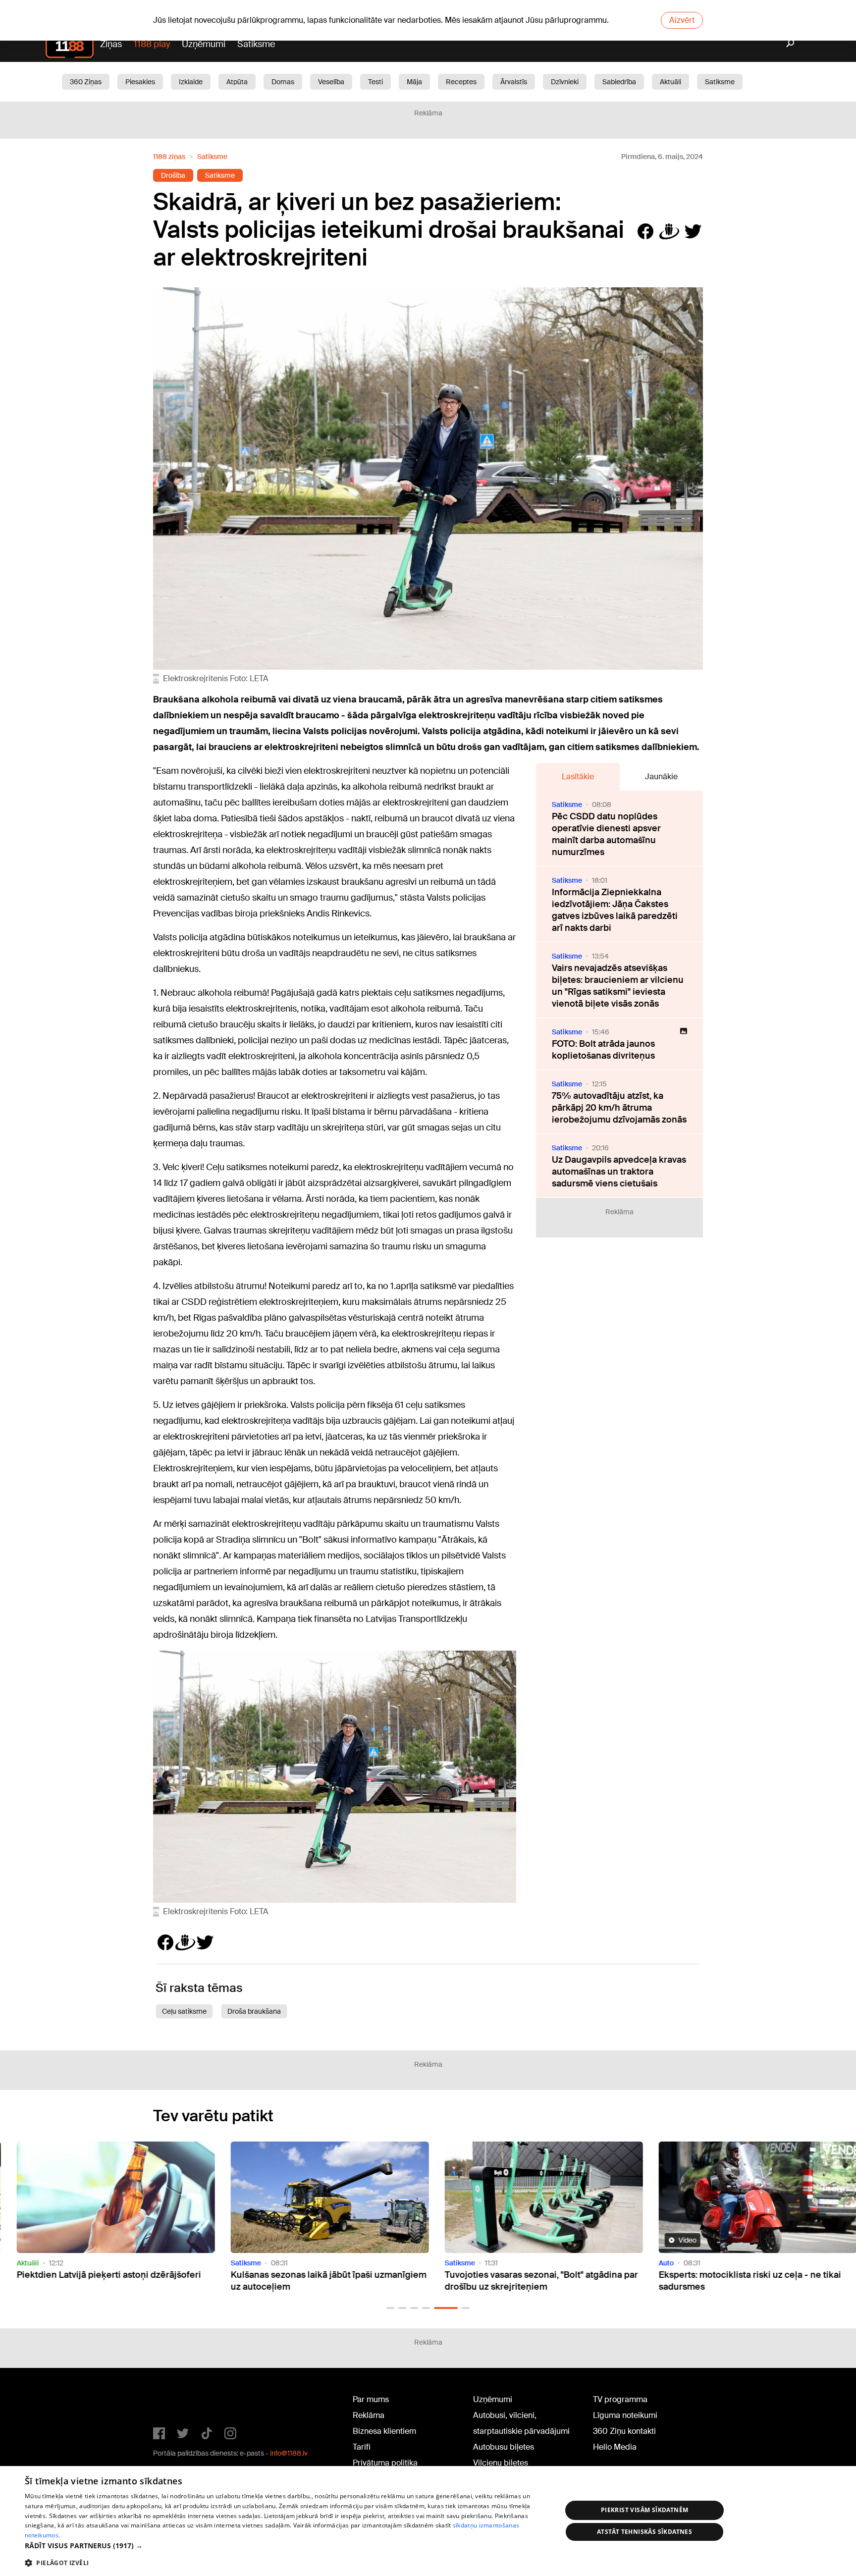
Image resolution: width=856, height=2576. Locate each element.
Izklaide (191, 82)
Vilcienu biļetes (501, 2463)
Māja (414, 82)
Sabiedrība (619, 82)
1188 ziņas (169, 157)
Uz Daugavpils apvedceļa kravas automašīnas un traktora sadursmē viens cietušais (619, 1172)
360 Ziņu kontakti (624, 2431)
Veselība (331, 82)
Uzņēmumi (204, 44)
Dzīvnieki (565, 82)
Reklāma (369, 2415)
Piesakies (140, 82)
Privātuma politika (385, 2463)
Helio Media (615, 2447)
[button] (390, 2308)
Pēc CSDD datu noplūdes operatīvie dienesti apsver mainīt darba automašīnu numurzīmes (606, 834)
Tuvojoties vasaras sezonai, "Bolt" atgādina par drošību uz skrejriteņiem (426, 2281)
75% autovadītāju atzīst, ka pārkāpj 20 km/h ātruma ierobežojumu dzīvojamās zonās (619, 1108)
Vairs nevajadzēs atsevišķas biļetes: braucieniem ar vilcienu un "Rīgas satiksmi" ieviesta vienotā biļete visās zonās (618, 986)
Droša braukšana (254, 2011)
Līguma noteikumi (625, 2415)
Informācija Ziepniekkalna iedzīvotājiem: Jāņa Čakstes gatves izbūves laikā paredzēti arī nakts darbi (615, 910)
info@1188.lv (289, 2453)
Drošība (173, 175)
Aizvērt (682, 20)
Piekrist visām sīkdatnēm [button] (645, 2510)
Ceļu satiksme (184, 2011)
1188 (173, 2402)
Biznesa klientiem (384, 2431)
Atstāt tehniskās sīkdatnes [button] (644, 2532)
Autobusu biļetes (504, 2447)
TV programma (620, 2399)
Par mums (371, 2399)
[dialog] (428, 2521)
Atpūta (237, 82)
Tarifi (362, 2447)
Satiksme (256, 44)
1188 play (152, 44)
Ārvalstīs (514, 82)
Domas (283, 82)
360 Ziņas (86, 82)
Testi (375, 82)
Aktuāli (670, 82)
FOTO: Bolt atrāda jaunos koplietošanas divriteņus (603, 1050)
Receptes (461, 82)
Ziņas (111, 44)
